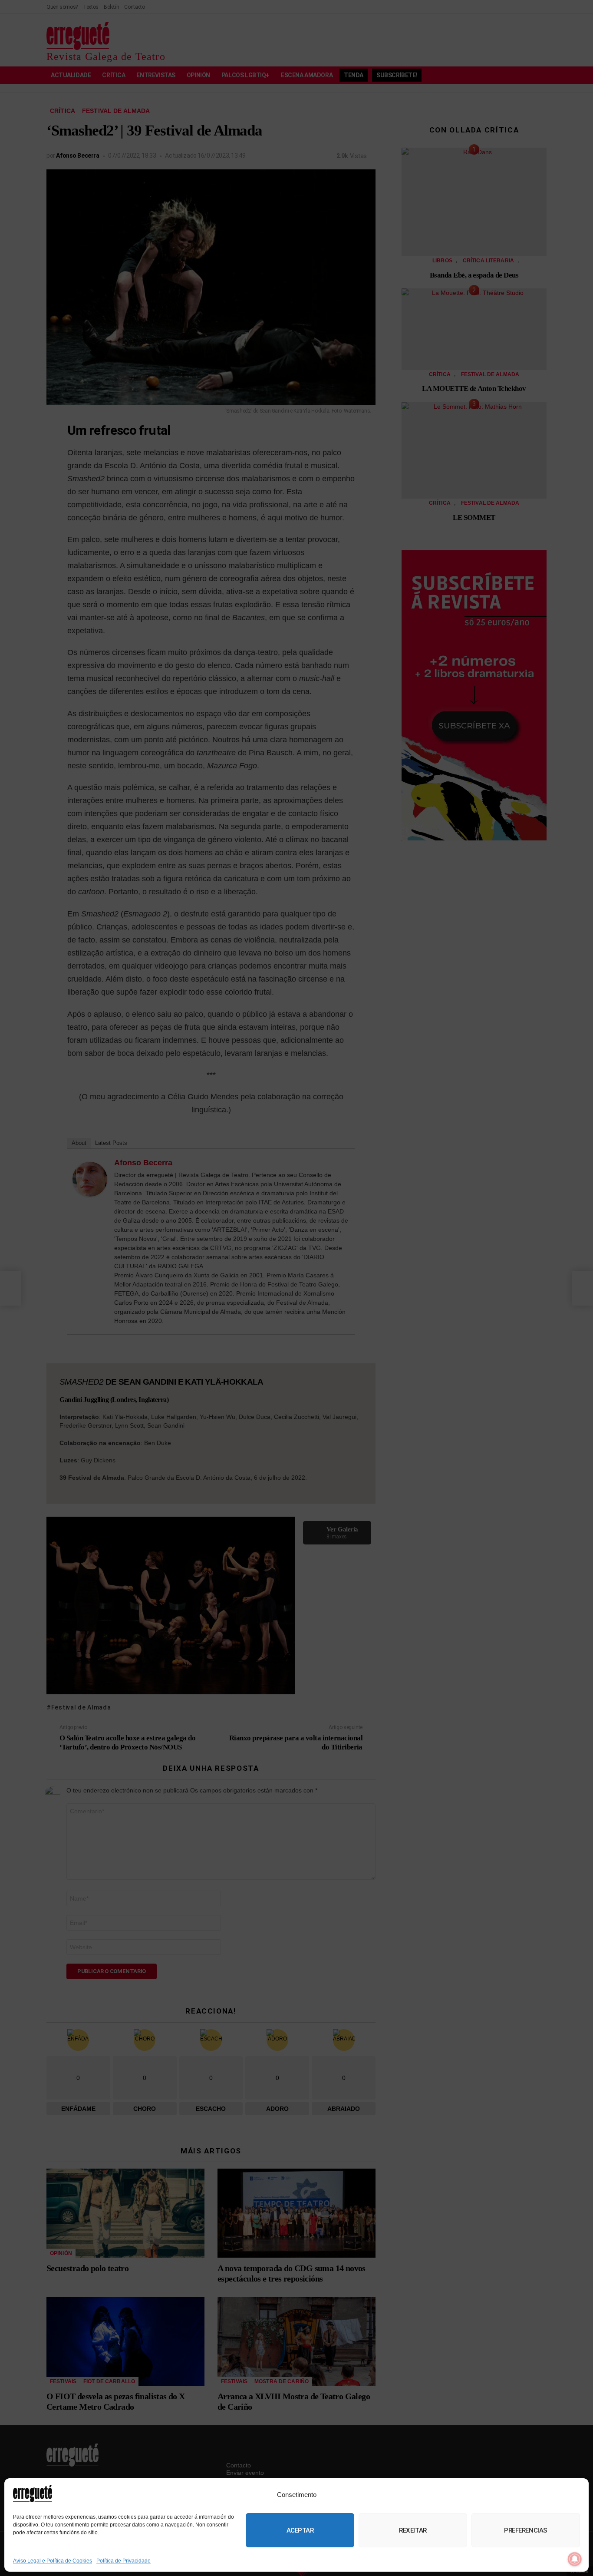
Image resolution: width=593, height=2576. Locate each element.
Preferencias (526, 2530)
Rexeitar (413, 2530)
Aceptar (300, 2530)
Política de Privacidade (124, 2561)
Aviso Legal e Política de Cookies (53, 2561)
